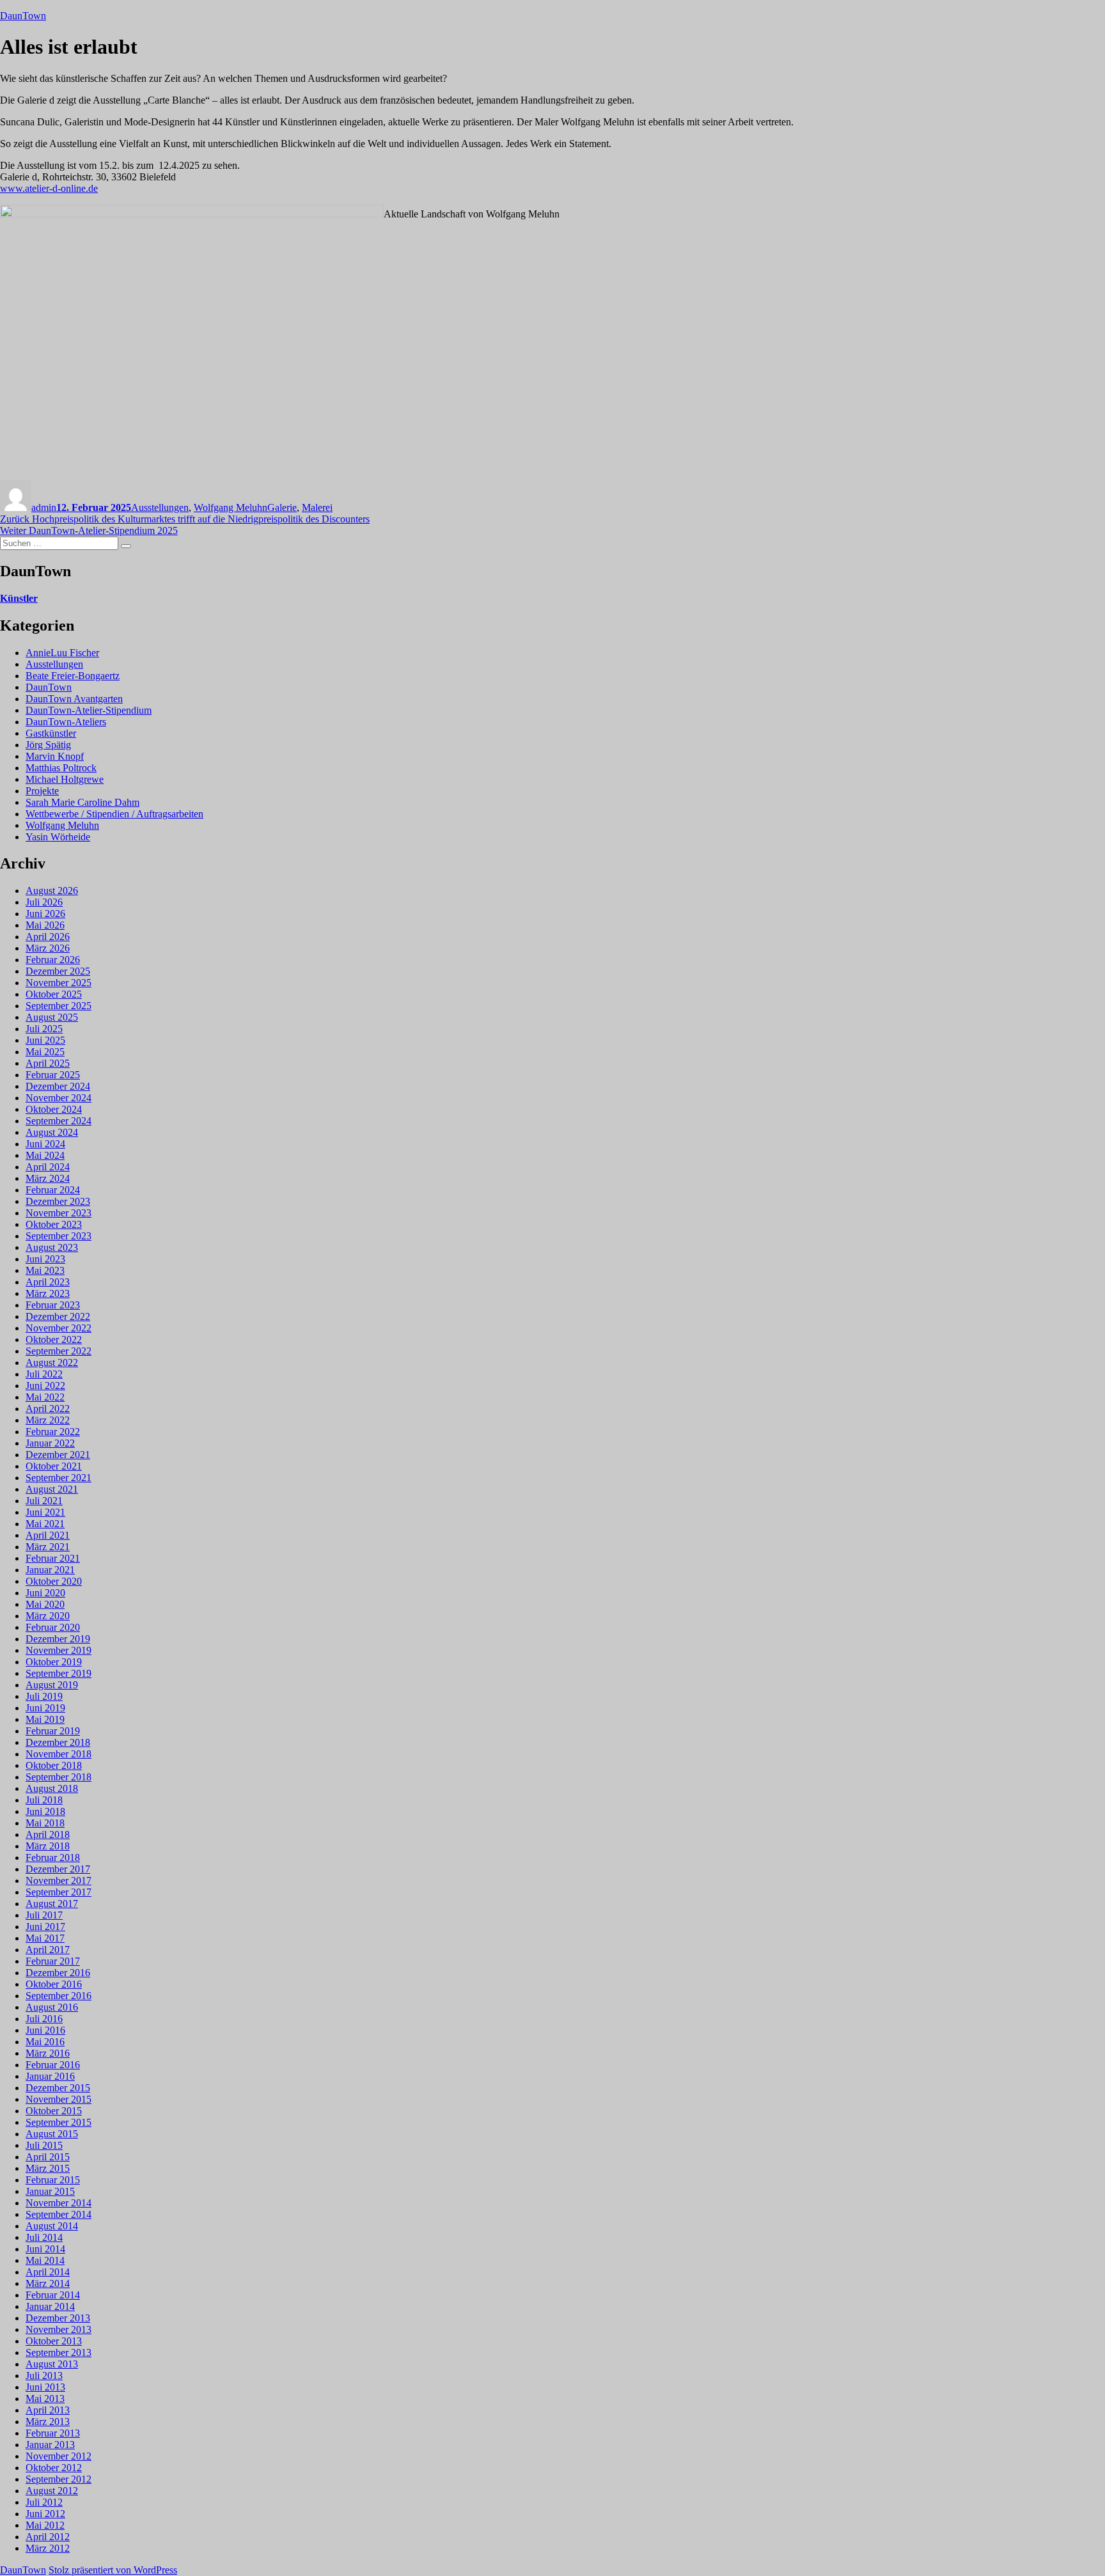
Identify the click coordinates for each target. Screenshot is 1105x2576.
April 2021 (48, 1535)
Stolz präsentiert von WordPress (113, 2570)
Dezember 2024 (58, 1086)
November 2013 (59, 2329)
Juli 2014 (44, 2237)
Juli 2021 (44, 1501)
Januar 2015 (50, 2191)
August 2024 (52, 1132)
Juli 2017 (44, 1915)
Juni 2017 (45, 1927)
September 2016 (59, 1996)
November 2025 (59, 983)
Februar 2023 (53, 1305)
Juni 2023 (45, 1259)
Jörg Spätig (48, 745)
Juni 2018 (45, 1811)
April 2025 (48, 1063)
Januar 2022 (50, 1443)
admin (44, 507)
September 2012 (59, 2479)
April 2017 (48, 1950)
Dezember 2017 (58, 1869)
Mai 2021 (45, 1524)
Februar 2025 (53, 1075)
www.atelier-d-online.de (49, 188)
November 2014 (59, 2203)
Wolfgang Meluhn (231, 507)
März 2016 (48, 2053)
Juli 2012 (44, 2502)
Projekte (42, 791)
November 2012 (59, 2456)
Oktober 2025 (54, 994)
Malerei (317, 507)
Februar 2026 (53, 960)
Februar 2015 (53, 2180)
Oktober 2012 (54, 2468)
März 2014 (48, 2283)
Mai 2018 (45, 1823)
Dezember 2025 (58, 971)
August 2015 (52, 2134)
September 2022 (59, 1351)
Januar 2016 (50, 2076)
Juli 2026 (44, 902)
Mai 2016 (45, 2042)
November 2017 (59, 1881)
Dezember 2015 (58, 2088)
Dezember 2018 (58, 1742)
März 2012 (48, 2548)
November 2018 (59, 1754)
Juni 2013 (45, 2387)
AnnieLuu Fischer (62, 653)
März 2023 (48, 1293)
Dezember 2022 (58, 1316)
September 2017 (59, 1892)
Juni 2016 (45, 2030)
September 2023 (59, 1236)
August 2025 (52, 1017)
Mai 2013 (45, 2399)
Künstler (19, 598)
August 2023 (52, 1247)
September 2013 (59, 2352)
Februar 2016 (53, 2065)
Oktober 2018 (54, 1765)
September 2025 (59, 1006)
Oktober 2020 (54, 1581)
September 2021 (59, 1478)
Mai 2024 (45, 1155)
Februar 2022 (53, 1432)
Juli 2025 (44, 1029)
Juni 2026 (45, 914)
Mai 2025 (45, 1052)
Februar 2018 (53, 1857)
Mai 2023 (45, 1270)
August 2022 (52, 1363)
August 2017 (52, 1904)
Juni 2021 (45, 1512)
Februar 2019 (53, 1731)
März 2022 (48, 1420)
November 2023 (59, 1213)
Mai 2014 (45, 2260)
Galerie (282, 507)
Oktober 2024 (54, 1109)
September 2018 (59, 1777)
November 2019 (59, 1650)
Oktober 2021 (54, 1466)
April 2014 (48, 2272)
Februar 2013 (53, 2433)
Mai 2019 (45, 1719)
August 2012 (52, 2491)
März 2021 (48, 1547)
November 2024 (59, 1098)
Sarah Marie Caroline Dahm (82, 802)
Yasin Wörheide (58, 837)
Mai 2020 (45, 1604)
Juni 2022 (45, 1386)
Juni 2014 (45, 2249)
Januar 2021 (50, 1570)
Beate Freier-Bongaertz (73, 676)
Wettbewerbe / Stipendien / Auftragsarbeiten (114, 814)
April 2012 (48, 2537)
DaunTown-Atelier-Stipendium (89, 710)
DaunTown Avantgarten (74, 699)
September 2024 (59, 1121)
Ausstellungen (160, 507)
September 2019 (59, 1673)
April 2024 (48, 1167)
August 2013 (52, 2364)
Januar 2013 (50, 2445)
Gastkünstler (51, 733)
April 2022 (48, 1409)
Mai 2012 (45, 2525)
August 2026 (52, 891)
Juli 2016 (44, 2019)
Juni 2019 (45, 1708)
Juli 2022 (44, 1374)
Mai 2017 (45, 1938)
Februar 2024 (53, 1190)
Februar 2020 (53, 1627)
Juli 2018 (44, 1800)
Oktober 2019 (54, 1662)
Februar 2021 (53, 1558)
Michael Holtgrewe (65, 779)
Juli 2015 (44, 2145)
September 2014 (59, 2214)
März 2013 (48, 2422)
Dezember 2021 (58, 1455)
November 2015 (59, 2099)
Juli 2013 (44, 2376)
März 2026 (48, 948)
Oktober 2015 (54, 2111)
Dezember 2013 (58, 2318)
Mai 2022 (45, 1397)
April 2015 (48, 2157)
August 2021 (52, 1489)
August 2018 (52, 1788)
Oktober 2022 (54, 1339)
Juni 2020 (45, 1593)
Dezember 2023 (58, 1201)
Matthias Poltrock (61, 768)
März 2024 (48, 1178)
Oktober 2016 (54, 1984)
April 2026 (48, 937)
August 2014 (52, 2226)
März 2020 (48, 1616)
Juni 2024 (45, 1144)
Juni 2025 (45, 1040)
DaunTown (23, 16)
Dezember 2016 (58, 1973)
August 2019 (52, 1685)
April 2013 (48, 2410)
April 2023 (48, 1282)
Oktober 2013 (54, 2341)
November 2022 (59, 1328)
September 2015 (59, 2122)
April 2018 (48, 1834)
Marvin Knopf (55, 756)
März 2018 (48, 1846)
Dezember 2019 (58, 1639)
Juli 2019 (44, 1696)
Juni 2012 (45, 2514)
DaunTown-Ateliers (66, 722)
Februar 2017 (53, 1961)
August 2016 (52, 2007)
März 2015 (48, 2168)
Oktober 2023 (54, 1224)
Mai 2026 (45, 925)
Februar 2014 (53, 2295)
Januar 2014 (50, 2306)
